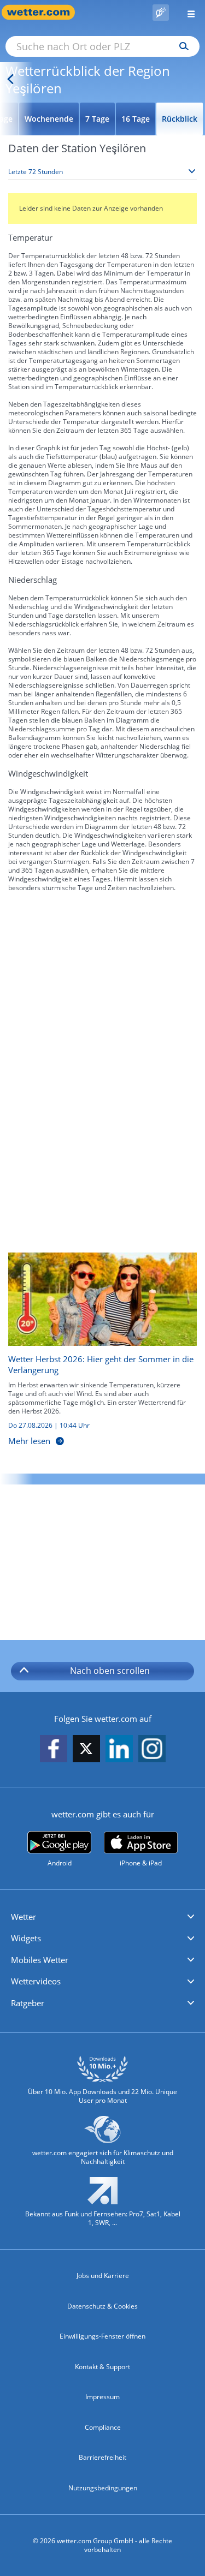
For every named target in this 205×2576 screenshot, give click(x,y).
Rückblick (180, 119)
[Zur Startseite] (44, 12)
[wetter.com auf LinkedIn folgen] (119, 1749)
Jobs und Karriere (103, 2276)
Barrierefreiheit (102, 2457)
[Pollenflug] (161, 13)
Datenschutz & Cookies (102, 2306)
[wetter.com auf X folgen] (86, 1752)
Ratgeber (28, 2003)
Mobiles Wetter (40, 1960)
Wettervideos (36, 1981)
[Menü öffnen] (187, 12)
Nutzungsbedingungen (103, 2488)
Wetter (24, 1917)
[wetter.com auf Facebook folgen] (54, 1749)
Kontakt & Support (102, 2367)
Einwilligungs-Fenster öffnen (102, 2336)
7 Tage (97, 119)
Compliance (103, 2427)
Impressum (102, 2397)
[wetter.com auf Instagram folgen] (152, 1749)
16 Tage (136, 119)
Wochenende (49, 119)
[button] (102, 1917)
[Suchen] (181, 46)
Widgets (26, 1938)
